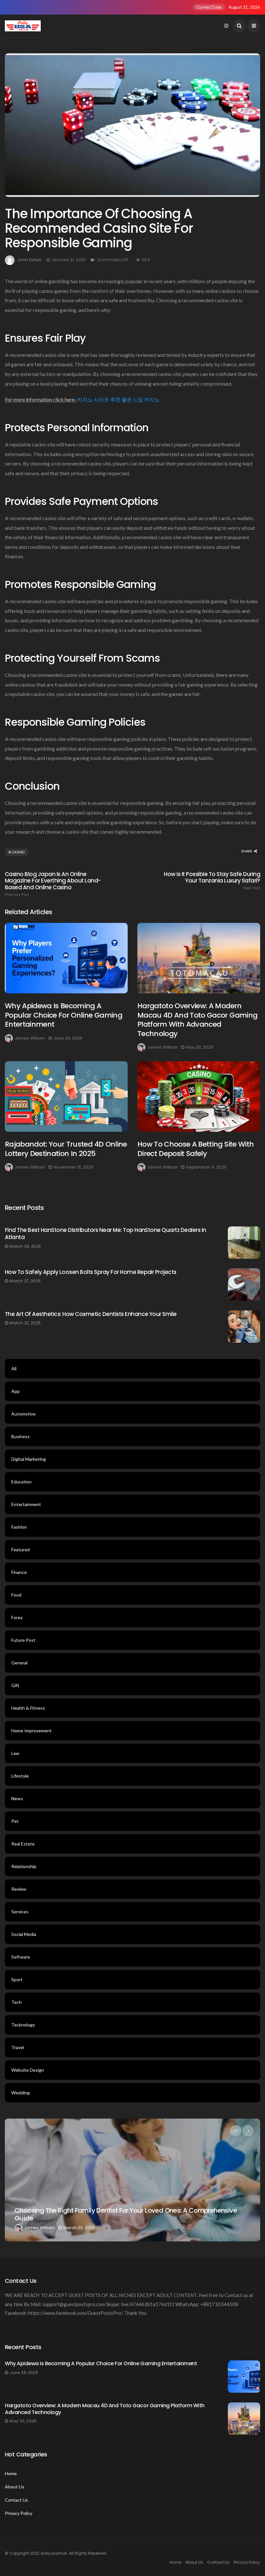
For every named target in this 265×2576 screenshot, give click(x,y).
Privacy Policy (19, 2513)
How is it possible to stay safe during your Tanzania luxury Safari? (212, 881)
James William (30, 1038)
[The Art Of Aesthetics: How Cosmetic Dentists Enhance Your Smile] (244, 1327)
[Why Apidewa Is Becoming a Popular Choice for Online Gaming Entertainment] (66, 958)
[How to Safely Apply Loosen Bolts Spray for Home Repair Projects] (244, 1285)
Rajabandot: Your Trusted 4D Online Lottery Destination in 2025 (66, 1149)
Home (11, 2474)
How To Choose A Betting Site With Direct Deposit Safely (196, 1149)
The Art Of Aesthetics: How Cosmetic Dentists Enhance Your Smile (91, 1314)
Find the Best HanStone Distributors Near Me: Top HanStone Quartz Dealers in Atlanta (106, 1234)
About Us (15, 2487)
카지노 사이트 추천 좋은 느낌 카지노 (118, 399)
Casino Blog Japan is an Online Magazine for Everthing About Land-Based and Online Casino (53, 884)
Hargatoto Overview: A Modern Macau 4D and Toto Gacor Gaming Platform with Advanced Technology (197, 1020)
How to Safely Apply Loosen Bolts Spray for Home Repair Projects (91, 1272)
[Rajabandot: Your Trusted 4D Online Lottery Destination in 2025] (66, 1096)
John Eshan (30, 260)
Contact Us (16, 2500)
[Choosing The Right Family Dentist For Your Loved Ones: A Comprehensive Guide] (132, 2180)
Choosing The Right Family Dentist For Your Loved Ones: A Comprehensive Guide (126, 2214)
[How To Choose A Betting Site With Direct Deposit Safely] (199, 1096)
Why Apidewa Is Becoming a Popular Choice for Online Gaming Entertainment (64, 1015)
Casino (18, 852)
